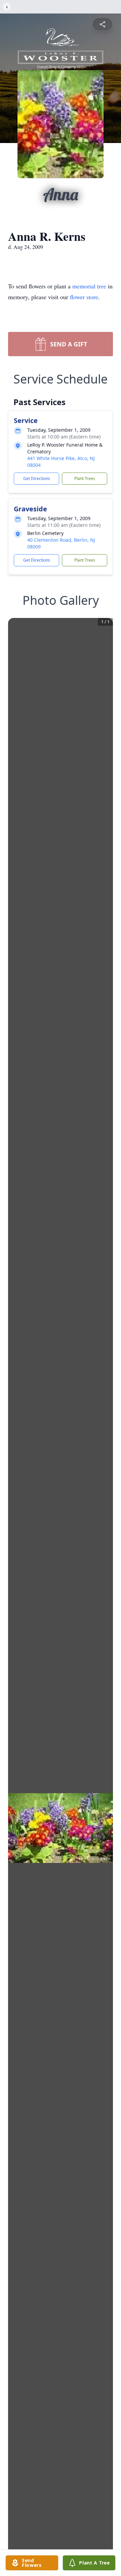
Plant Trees (85, 478)
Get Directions (37, 478)
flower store (84, 297)
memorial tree (89, 286)
